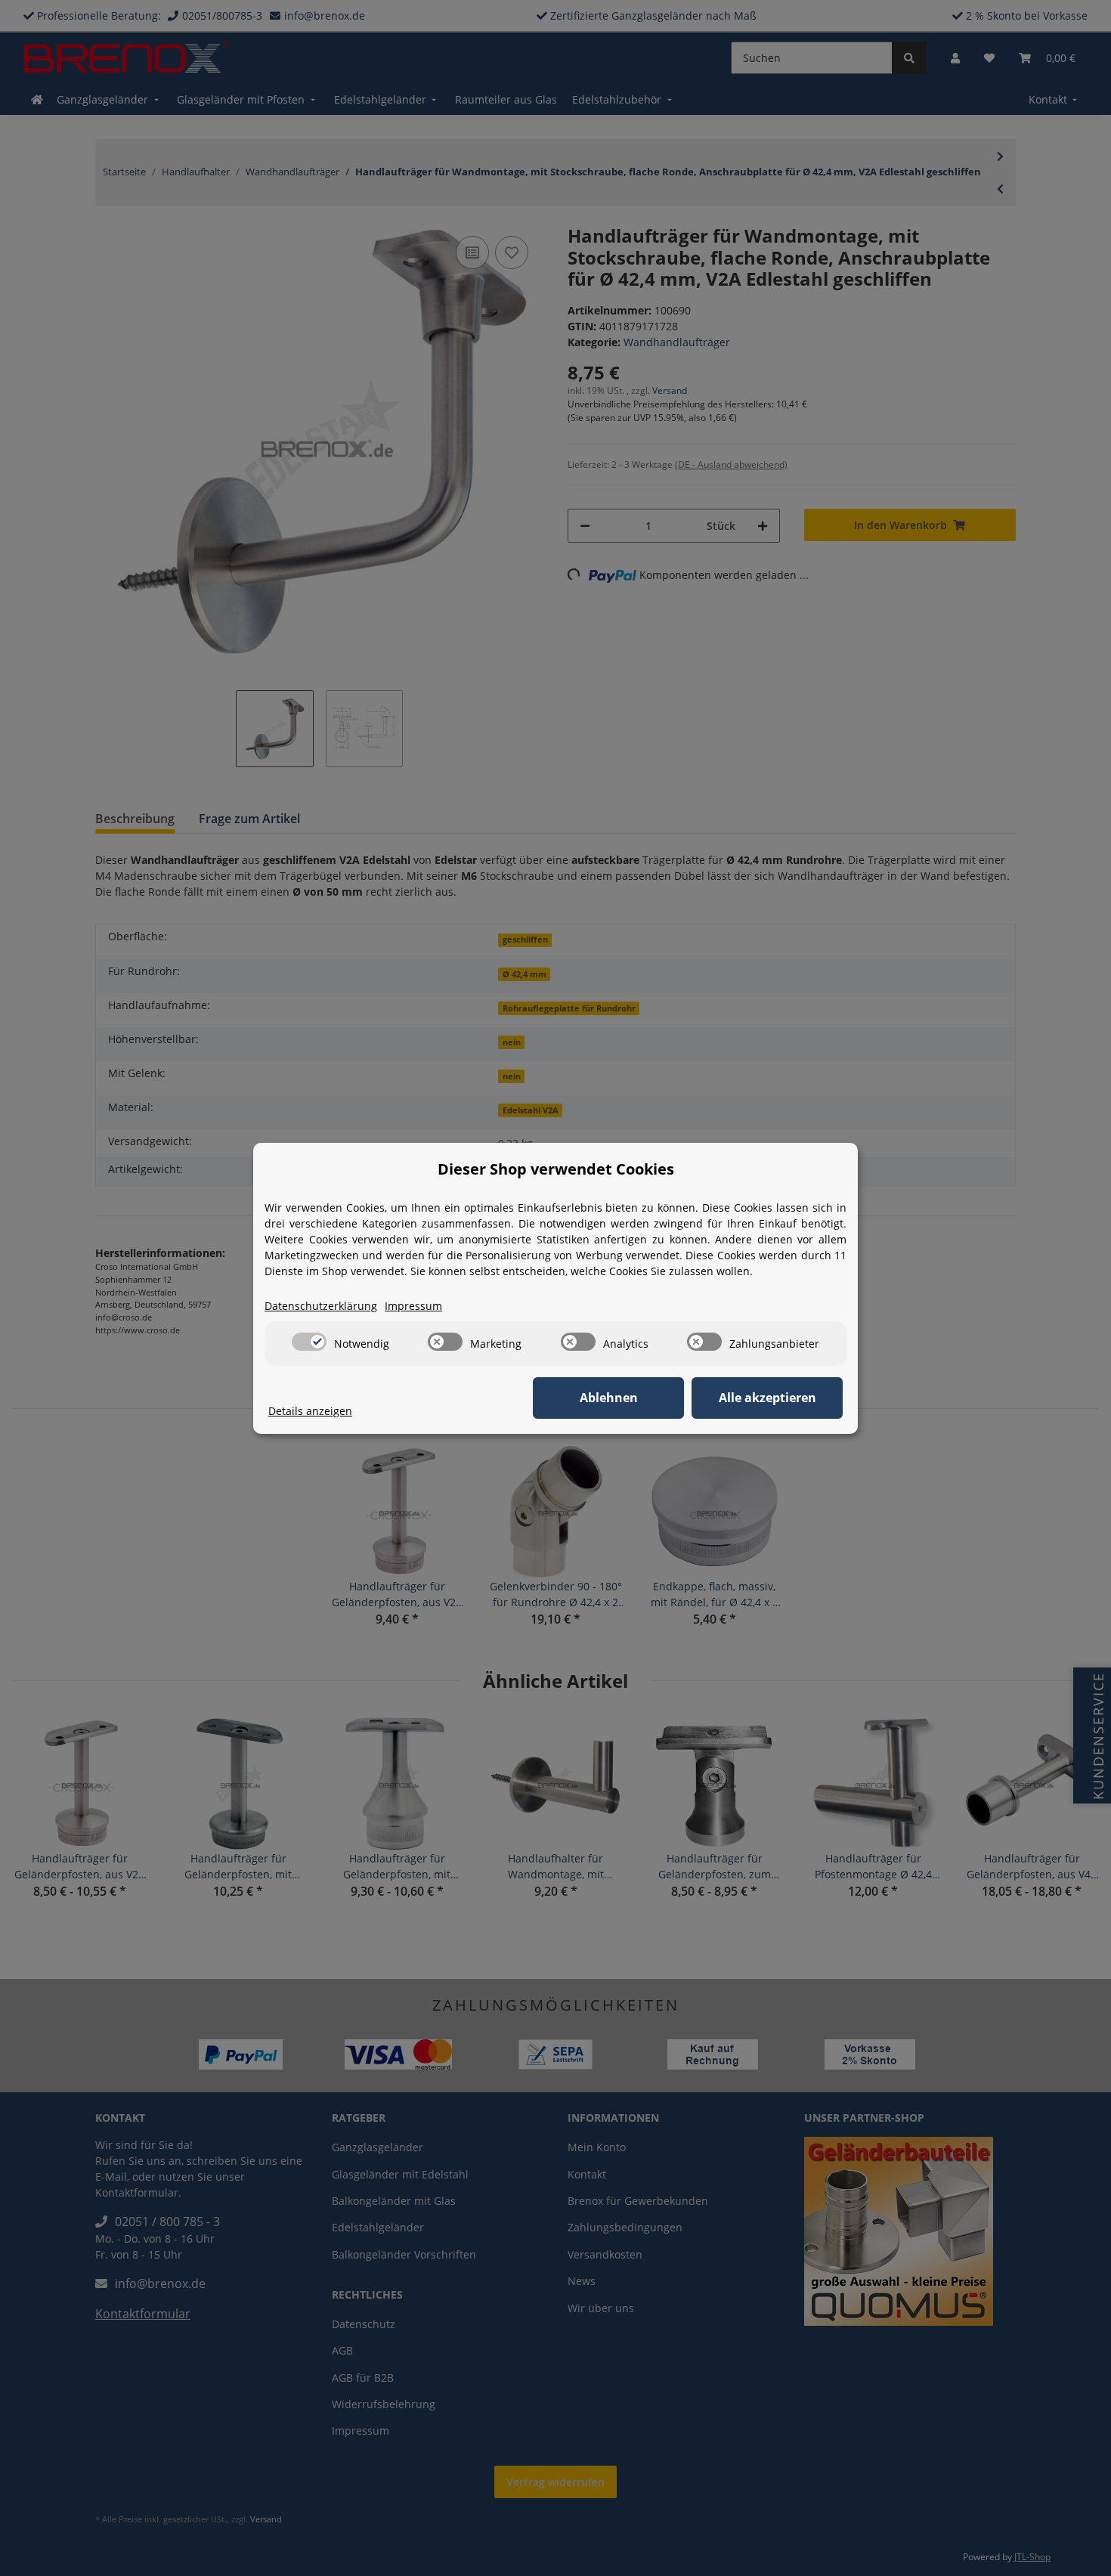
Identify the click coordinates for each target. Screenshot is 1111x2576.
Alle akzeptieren (767, 1398)
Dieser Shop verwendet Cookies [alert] (556, 1169)
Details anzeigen (310, 1411)
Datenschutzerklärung (321, 1306)
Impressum (413, 1306)
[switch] (309, 1342)
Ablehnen (609, 1398)
